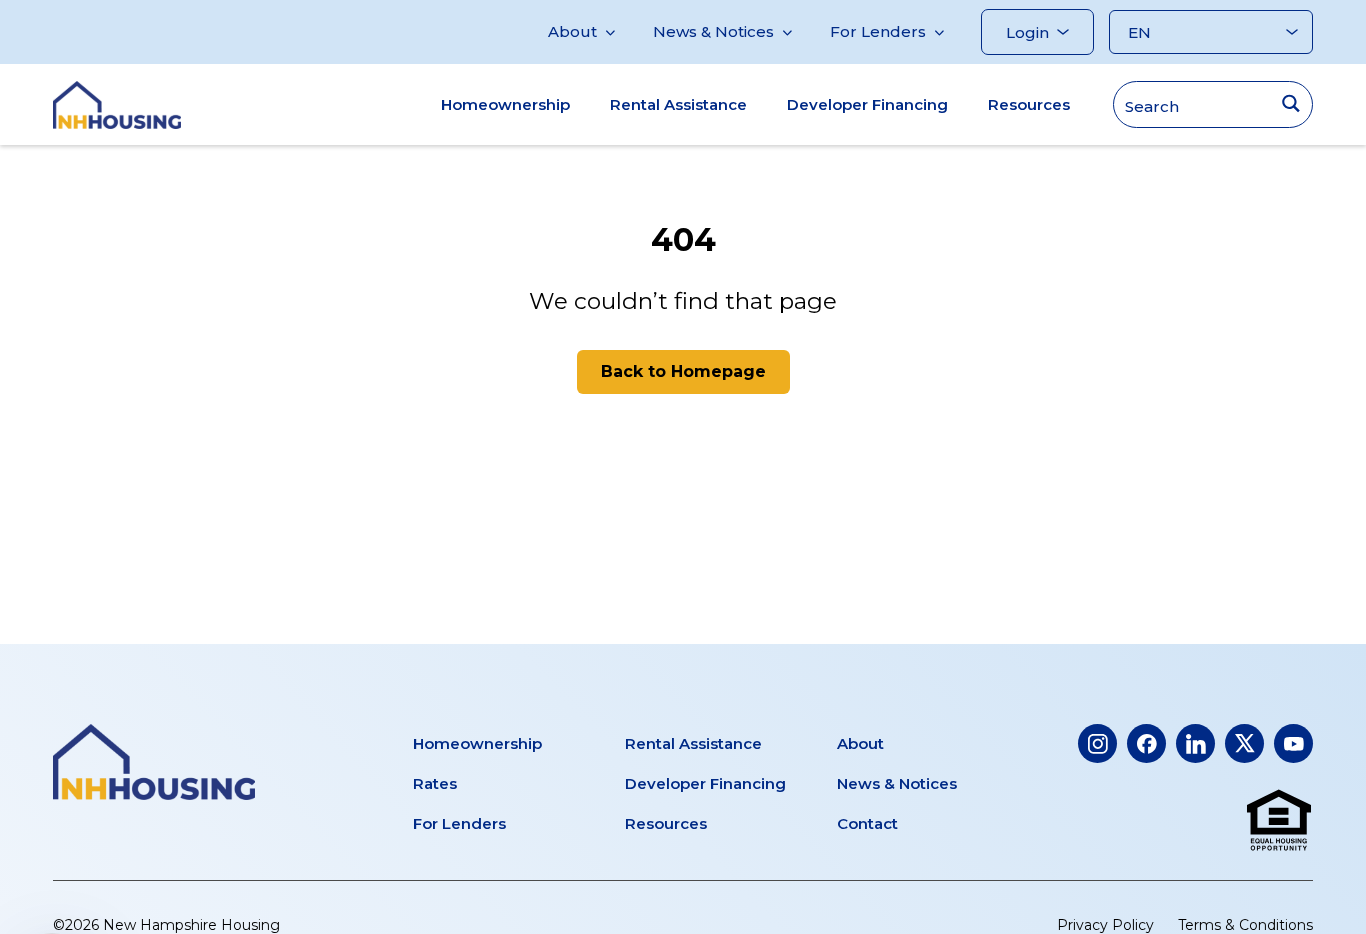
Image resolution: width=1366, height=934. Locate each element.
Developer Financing (867, 104)
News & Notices (713, 31)
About (572, 31)
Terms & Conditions (1245, 925)
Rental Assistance (678, 104)
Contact (867, 823)
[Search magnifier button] (1290, 103)
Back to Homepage (683, 371)
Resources (1029, 104)
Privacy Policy (1105, 925)
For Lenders (878, 31)
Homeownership (505, 104)
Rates (435, 783)
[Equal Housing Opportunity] (1279, 821)
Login (1027, 32)
